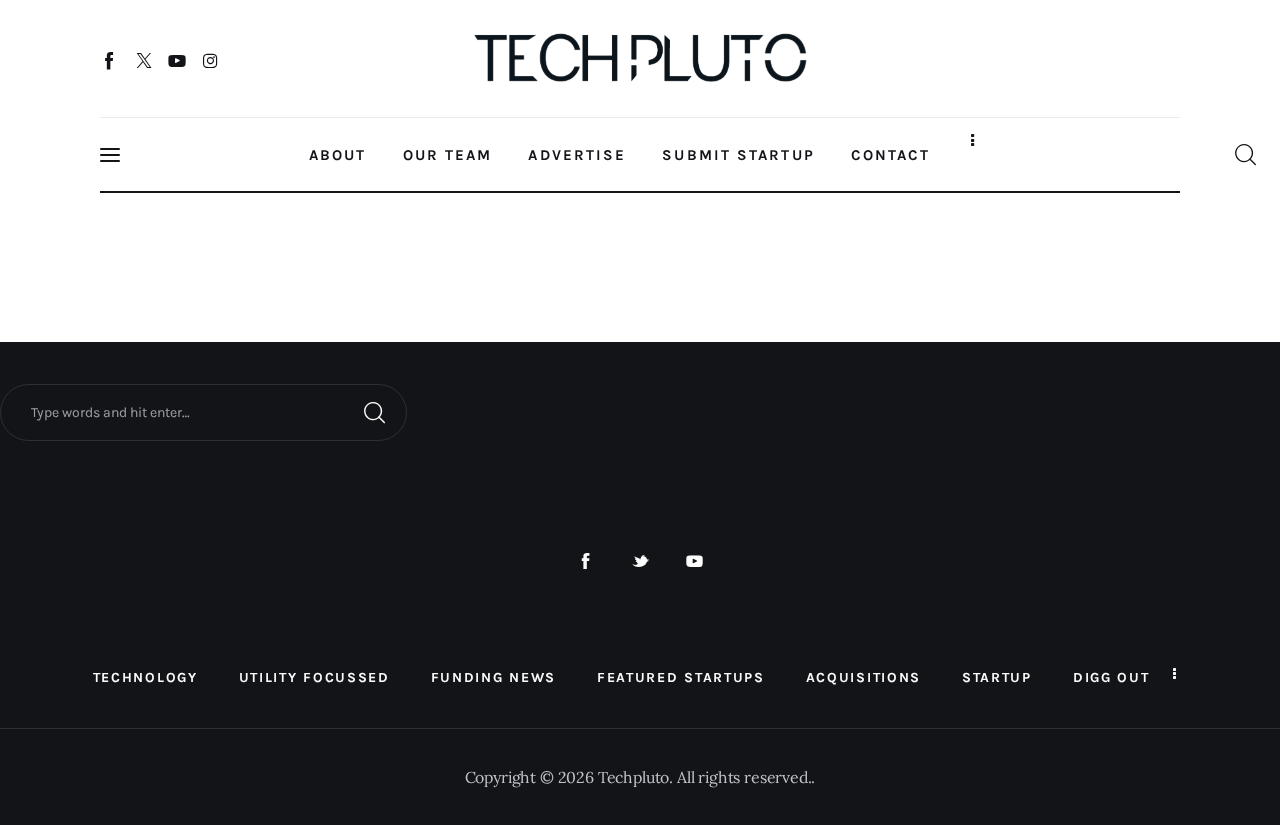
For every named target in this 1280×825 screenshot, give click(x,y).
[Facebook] (110, 60)
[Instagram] (210, 60)
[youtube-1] (694, 561)
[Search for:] (203, 411)
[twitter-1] (640, 561)
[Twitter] (143, 60)
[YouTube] (177, 60)
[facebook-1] (585, 561)
